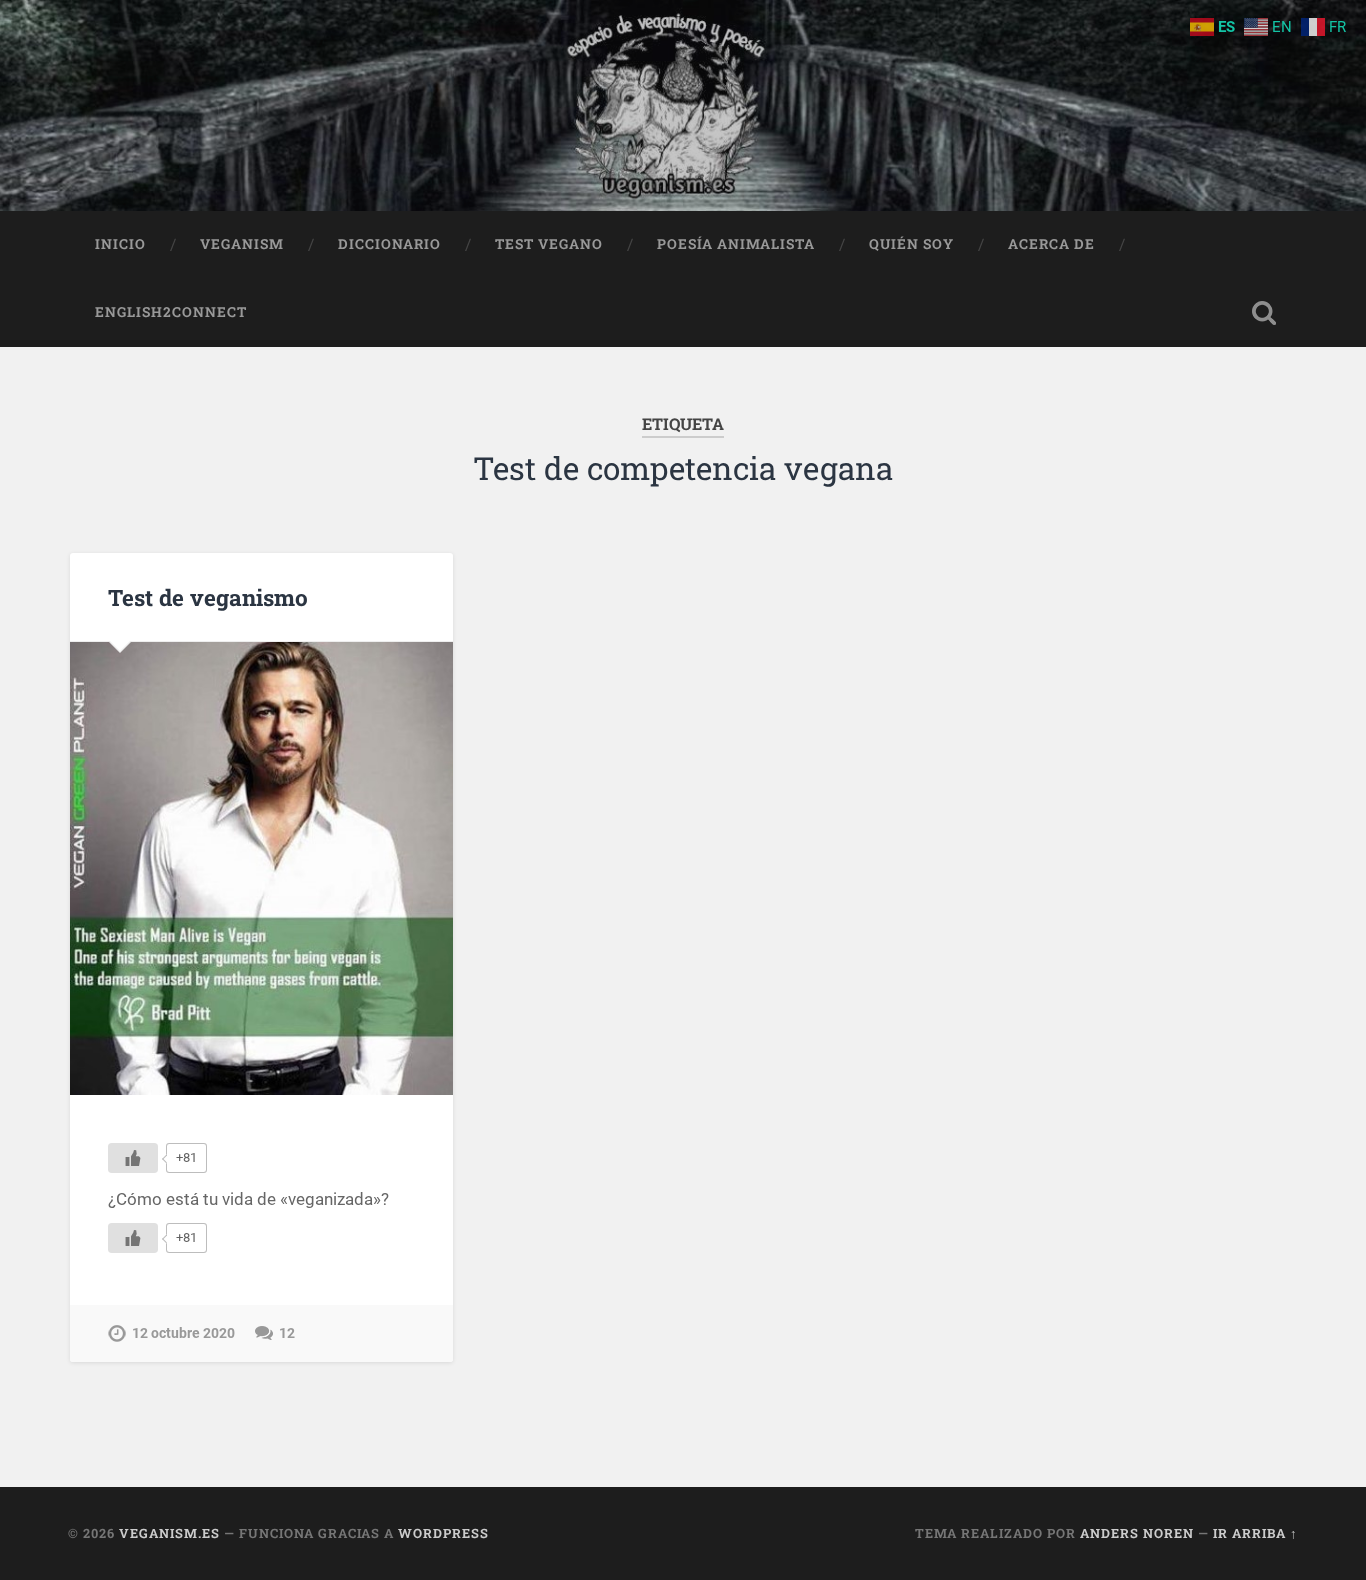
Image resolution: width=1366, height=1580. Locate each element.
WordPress (443, 1533)
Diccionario (389, 244)
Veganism (242, 244)
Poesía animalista (736, 244)
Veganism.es (169, 1533)
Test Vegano (549, 244)
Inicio (120, 244)
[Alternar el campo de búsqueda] (1264, 313)
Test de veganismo (208, 597)
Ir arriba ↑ (1255, 1533)
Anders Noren (1137, 1533)
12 (287, 1333)
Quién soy (911, 244)
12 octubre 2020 (183, 1333)
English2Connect (171, 312)
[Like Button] (133, 1158)
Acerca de (1051, 244)
